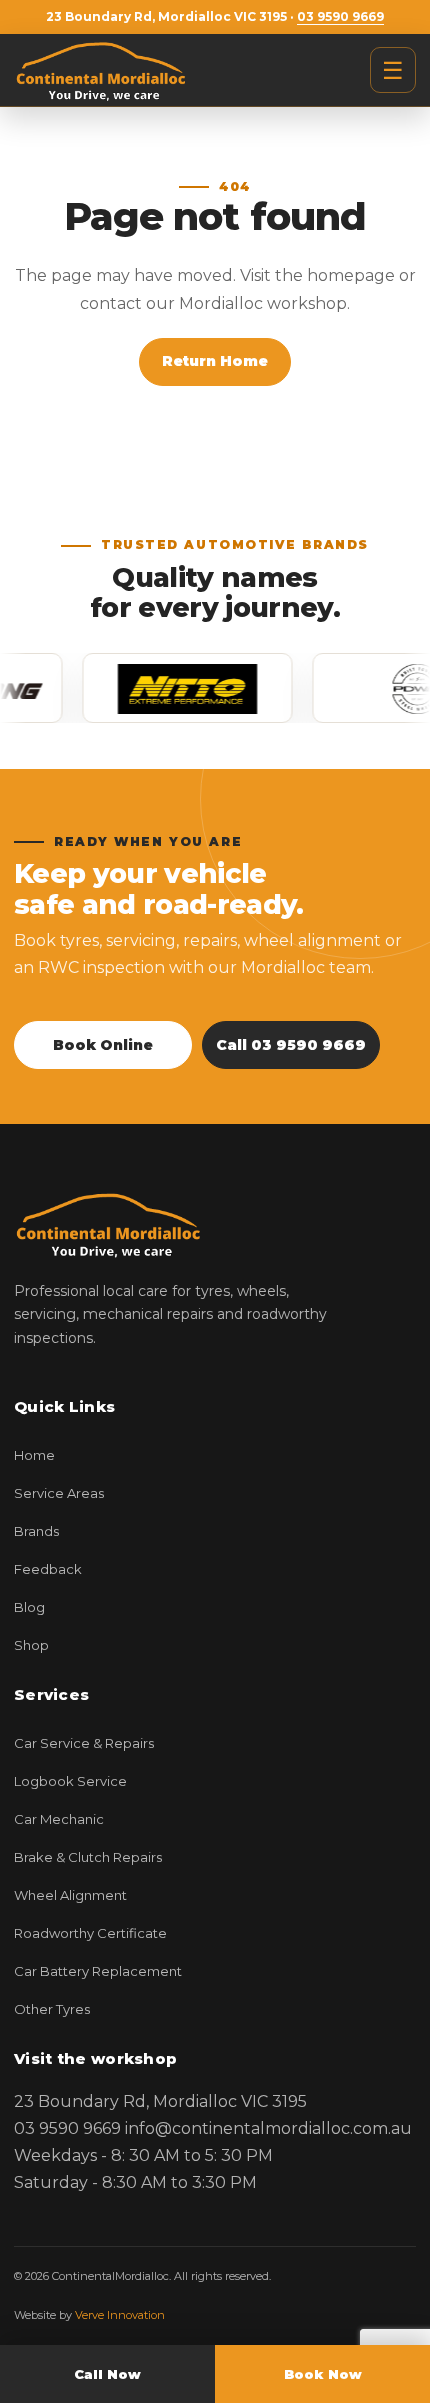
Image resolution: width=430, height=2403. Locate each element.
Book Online (103, 1045)
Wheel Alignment (70, 1895)
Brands (36, 1531)
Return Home (215, 361)
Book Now (323, 2374)
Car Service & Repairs (84, 1743)
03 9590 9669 (340, 16)
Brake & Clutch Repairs (88, 1857)
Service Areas (59, 1493)
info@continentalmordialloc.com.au (268, 2128)
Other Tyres (52, 2009)
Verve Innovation (120, 2315)
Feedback (48, 1569)
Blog (29, 1607)
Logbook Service (70, 1781)
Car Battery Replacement (98, 1971)
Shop (31, 1645)
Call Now (107, 2374)
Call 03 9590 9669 (291, 1045)
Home (34, 1455)
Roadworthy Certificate (90, 1933)
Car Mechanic (59, 1819)
